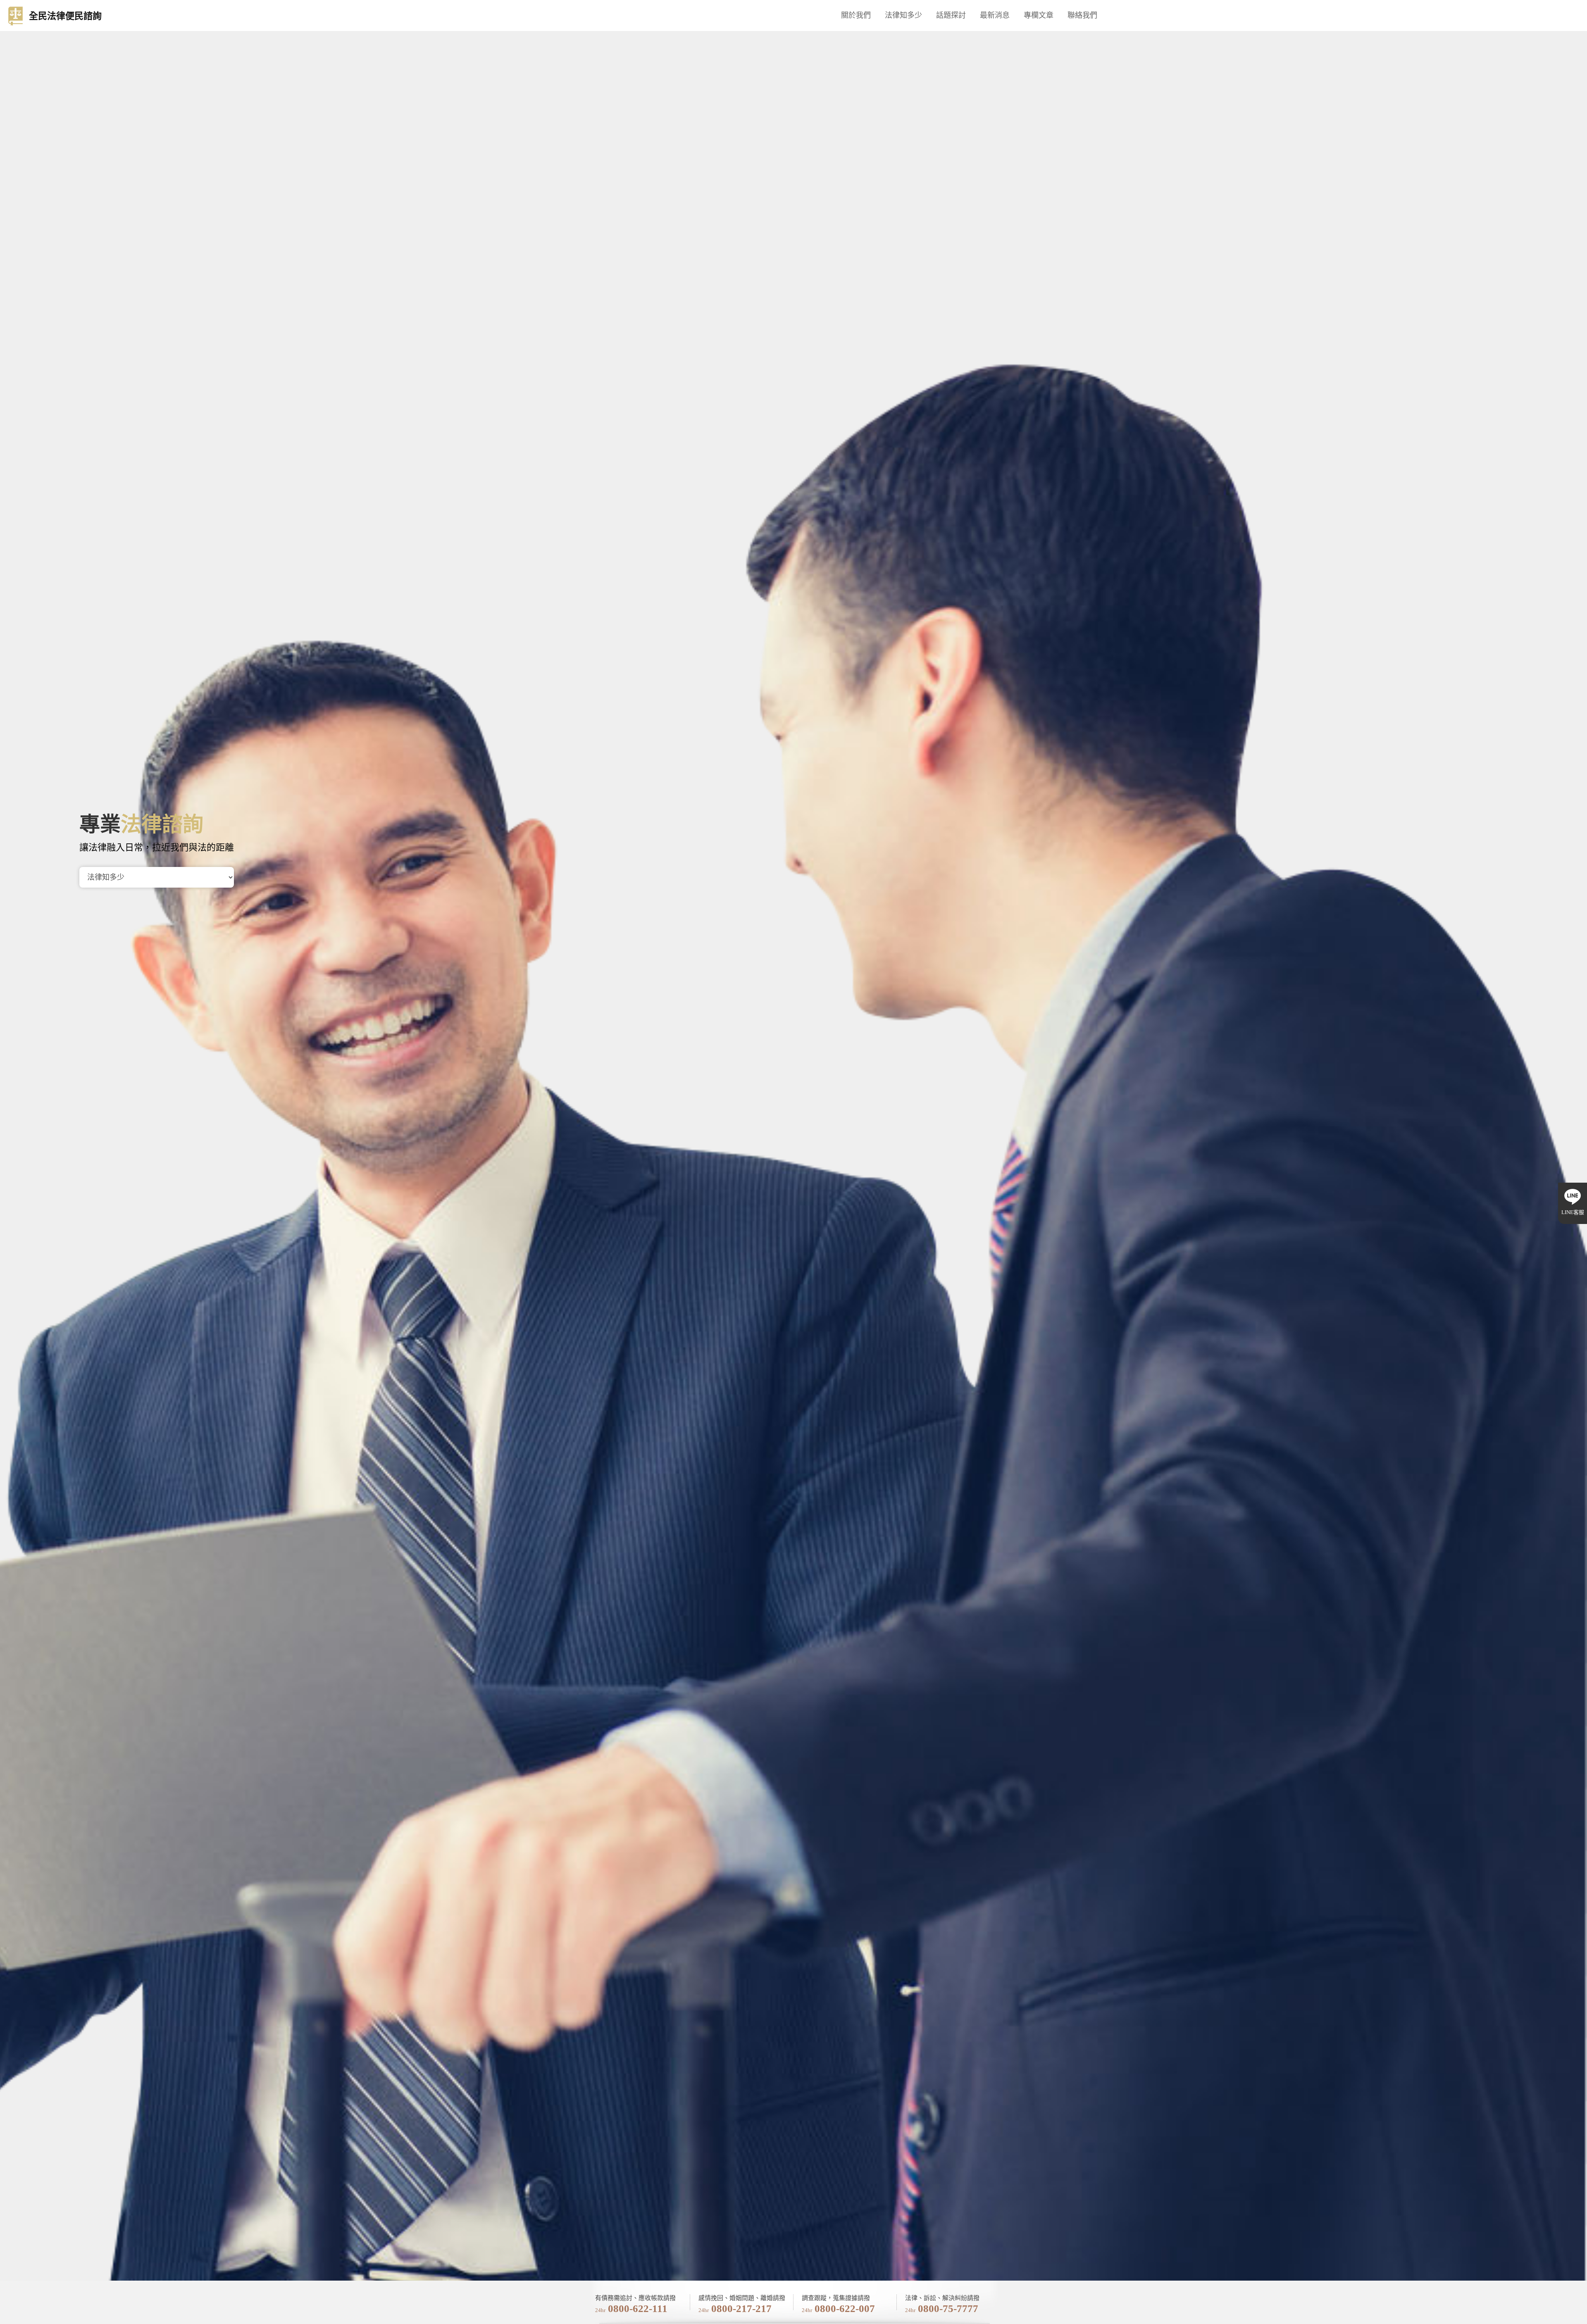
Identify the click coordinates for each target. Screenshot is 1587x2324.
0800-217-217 (741, 2309)
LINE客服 (1573, 1212)
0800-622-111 (638, 2309)
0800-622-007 (845, 2309)
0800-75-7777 (948, 2309)
